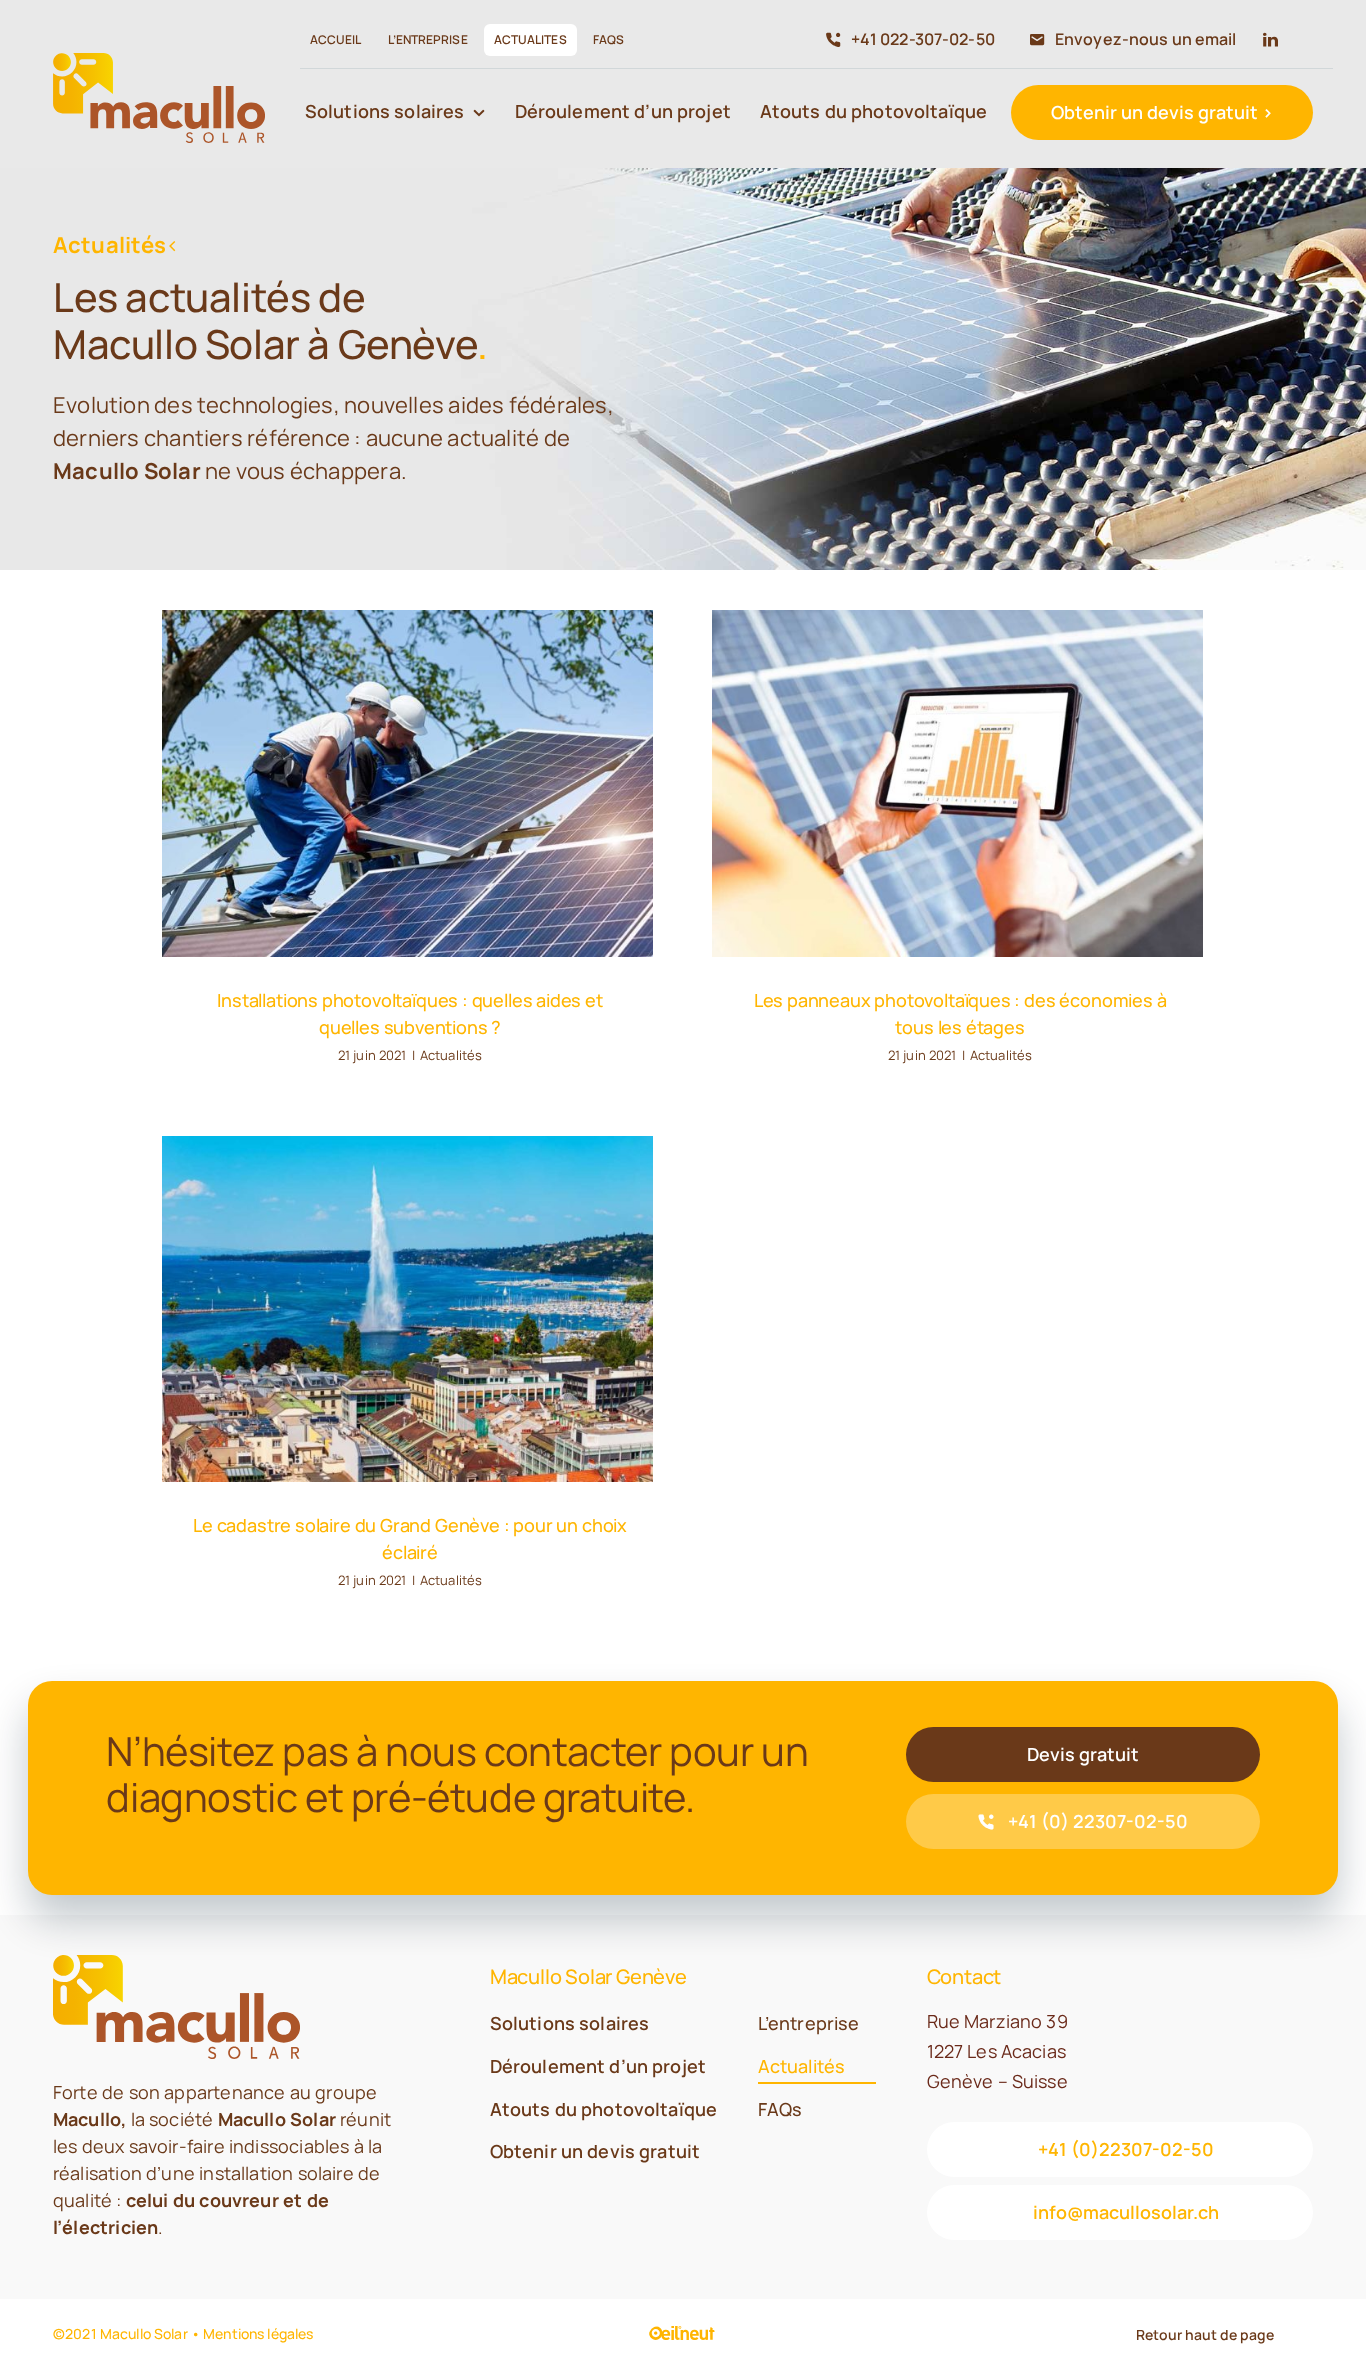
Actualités (451, 1055)
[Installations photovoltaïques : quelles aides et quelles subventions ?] (407, 783)
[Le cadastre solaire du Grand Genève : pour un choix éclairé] (407, 1309)
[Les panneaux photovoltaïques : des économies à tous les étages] (957, 783)
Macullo (87, 2119)
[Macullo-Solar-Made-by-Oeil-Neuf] (682, 2335)
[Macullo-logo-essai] (159, 62)
